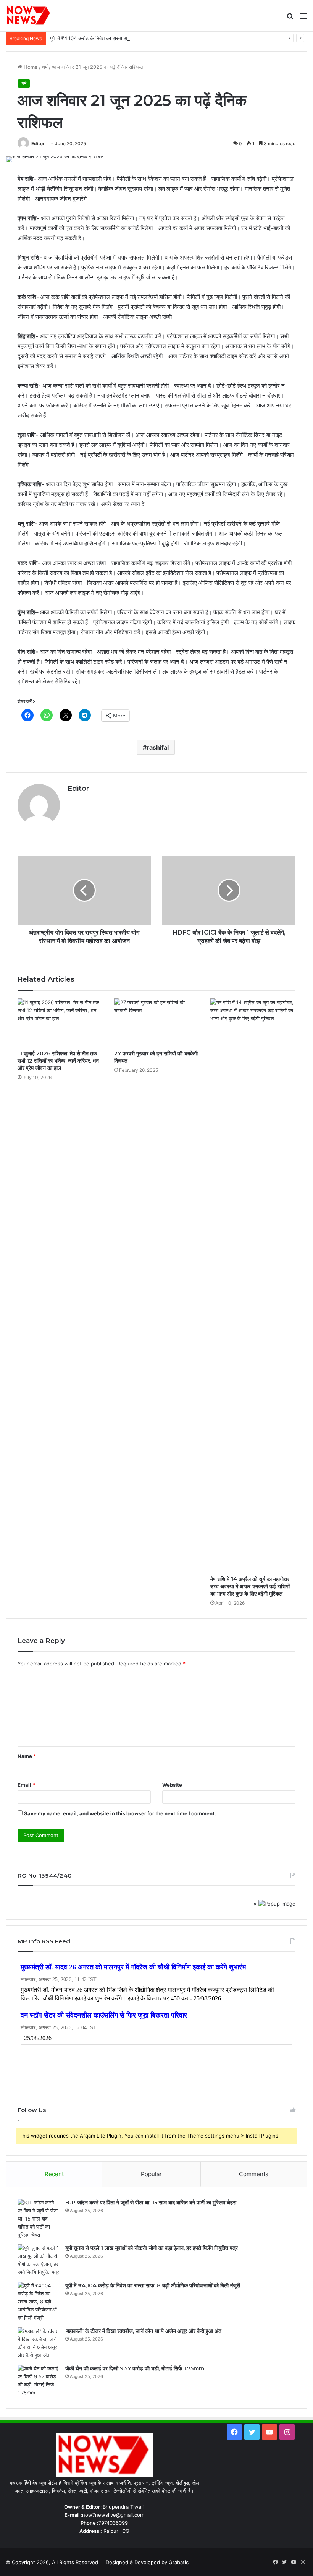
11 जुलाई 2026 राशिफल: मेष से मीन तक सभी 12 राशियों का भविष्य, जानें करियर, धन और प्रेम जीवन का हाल (58, 1061)
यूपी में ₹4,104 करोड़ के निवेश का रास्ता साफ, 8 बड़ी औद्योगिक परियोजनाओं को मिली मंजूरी (132, 38)
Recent (54, 2174)
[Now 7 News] (29, 16)
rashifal (158, 747)
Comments (254, 2174)
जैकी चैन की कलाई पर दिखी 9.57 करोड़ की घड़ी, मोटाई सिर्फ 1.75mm (135, 2368)
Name (27, 1756)
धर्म (45, 67)
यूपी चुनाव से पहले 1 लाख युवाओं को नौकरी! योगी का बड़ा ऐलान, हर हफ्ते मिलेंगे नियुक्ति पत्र (152, 2248)
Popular (151, 2174)
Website (172, 1785)
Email (26, 1785)
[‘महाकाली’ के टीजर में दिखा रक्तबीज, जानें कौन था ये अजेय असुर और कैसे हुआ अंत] (39, 2343)
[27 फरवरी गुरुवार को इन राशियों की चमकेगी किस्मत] (157, 1023)
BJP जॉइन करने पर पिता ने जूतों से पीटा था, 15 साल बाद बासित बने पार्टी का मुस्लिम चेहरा (151, 2203)
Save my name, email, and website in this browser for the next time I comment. (120, 1813)
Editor (38, 144)
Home (30, 67)
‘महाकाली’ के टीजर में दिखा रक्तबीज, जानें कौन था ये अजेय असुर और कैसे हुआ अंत (143, 2331)
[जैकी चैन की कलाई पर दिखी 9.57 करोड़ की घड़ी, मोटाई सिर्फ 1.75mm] (39, 2381)
